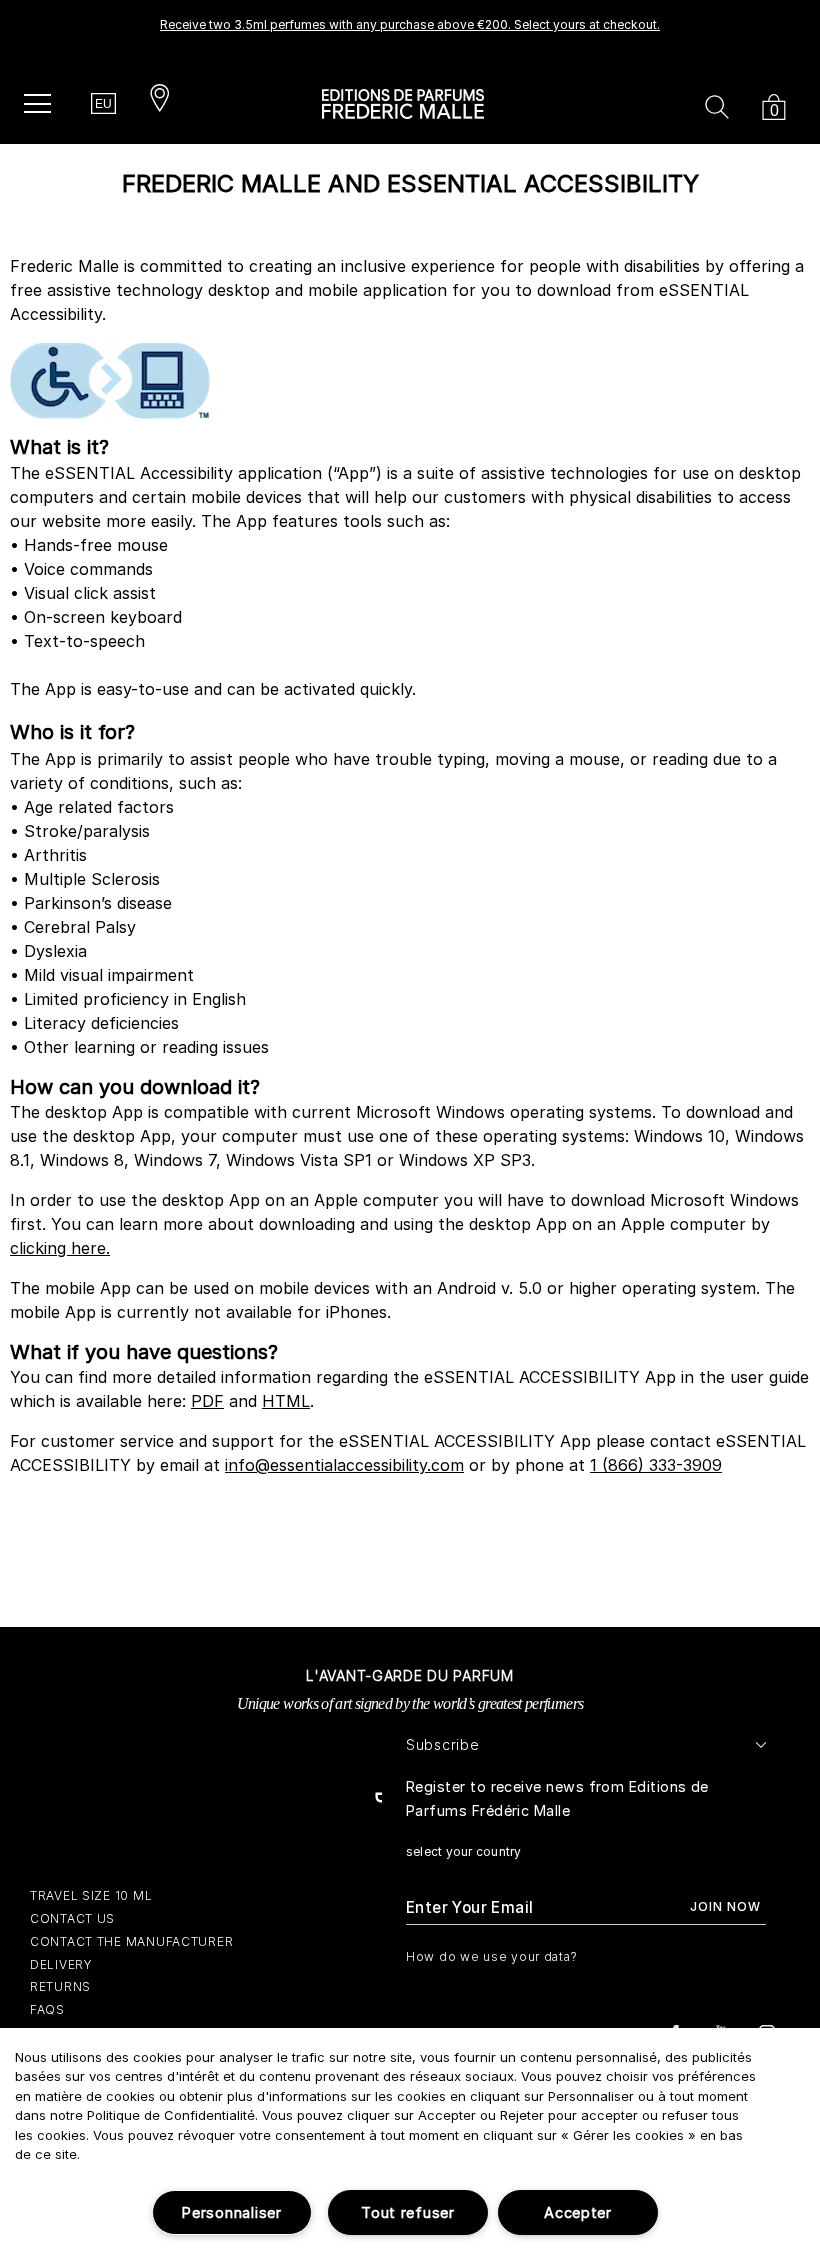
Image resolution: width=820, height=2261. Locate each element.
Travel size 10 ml (91, 1895)
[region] (410, 2144)
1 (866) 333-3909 (656, 1465)
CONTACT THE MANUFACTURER (131, 1941)
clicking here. (60, 1248)
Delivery (61, 1964)
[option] (410, 31)
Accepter (578, 2212)
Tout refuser (408, 2212)
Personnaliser (231, 2212)
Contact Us (72, 1918)
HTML (286, 1401)
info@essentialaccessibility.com (344, 1465)
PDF (207, 1401)
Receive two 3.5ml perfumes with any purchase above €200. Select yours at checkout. (410, 24)
